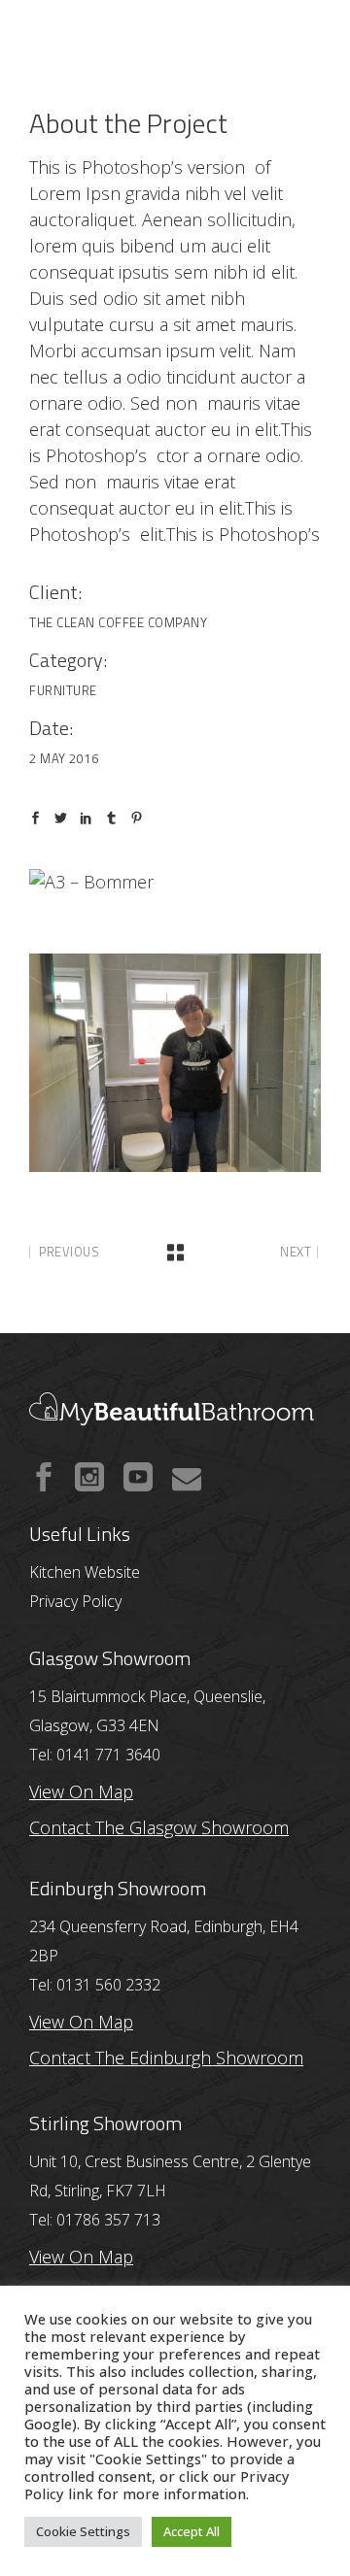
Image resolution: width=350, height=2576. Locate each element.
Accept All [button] (192, 2531)
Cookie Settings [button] (83, 2531)
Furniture (63, 690)
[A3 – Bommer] (175, 882)
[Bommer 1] (175, 1063)
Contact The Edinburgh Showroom (166, 2057)
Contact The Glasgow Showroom (159, 1827)
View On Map (81, 2022)
